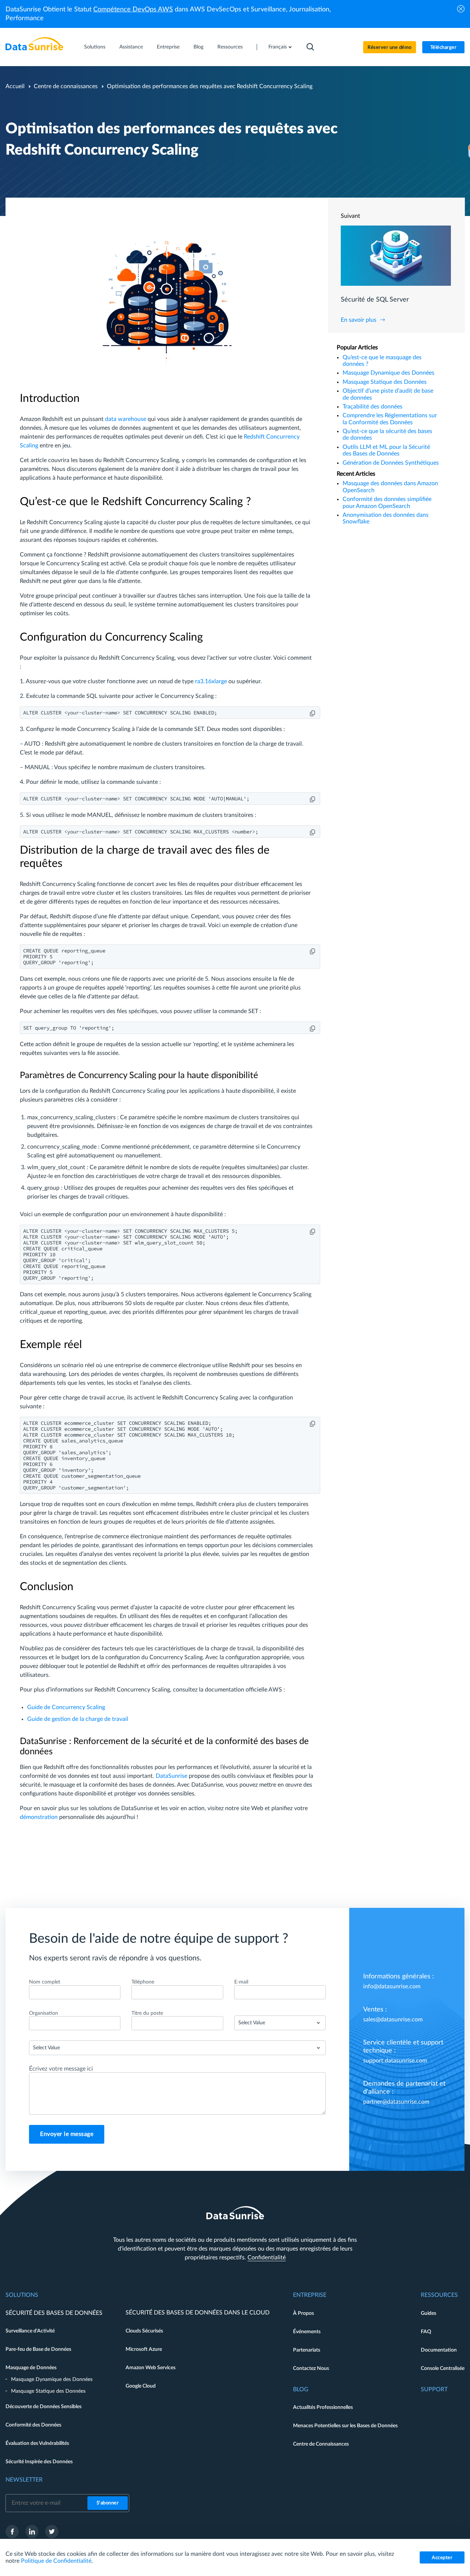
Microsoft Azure (144, 2349)
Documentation (439, 2350)
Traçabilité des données (373, 407)
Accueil (15, 86)
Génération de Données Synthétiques (391, 463)
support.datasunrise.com (395, 2061)
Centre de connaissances (66, 86)
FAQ (426, 2332)
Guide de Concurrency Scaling (66, 1707)
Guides (429, 2313)
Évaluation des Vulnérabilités (37, 2443)
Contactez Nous (311, 2368)
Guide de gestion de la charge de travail (78, 1719)
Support (434, 2389)
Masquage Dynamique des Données (388, 373)
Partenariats (307, 2350)
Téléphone (143, 1982)
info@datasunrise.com (392, 1986)
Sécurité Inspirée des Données (39, 2462)
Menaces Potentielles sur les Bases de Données (345, 2426)
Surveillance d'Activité (30, 2331)
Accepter (442, 2558)
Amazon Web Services (151, 2368)
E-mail (241, 1982)
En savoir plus (359, 320)
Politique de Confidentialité (56, 2561)
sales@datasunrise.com (393, 2020)
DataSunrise (171, 1776)
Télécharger (444, 48)
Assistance (131, 47)
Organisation (44, 2013)
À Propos (303, 2313)
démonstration (39, 1817)
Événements (307, 2332)
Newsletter (24, 2480)
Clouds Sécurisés (144, 2331)
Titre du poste (147, 2013)
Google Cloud (141, 2386)
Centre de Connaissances (321, 2444)
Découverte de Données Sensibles (44, 2407)
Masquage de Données (31, 2368)
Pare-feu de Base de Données (38, 2349)
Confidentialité (267, 2258)
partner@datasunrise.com (396, 2102)
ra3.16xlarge (211, 681)
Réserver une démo (390, 48)
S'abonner (108, 2503)
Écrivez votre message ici (61, 2069)
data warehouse (126, 419)
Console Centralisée (443, 2368)
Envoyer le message (67, 2134)
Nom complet (45, 1982)
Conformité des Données (33, 2425)
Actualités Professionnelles (323, 2407)
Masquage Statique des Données (385, 382)
